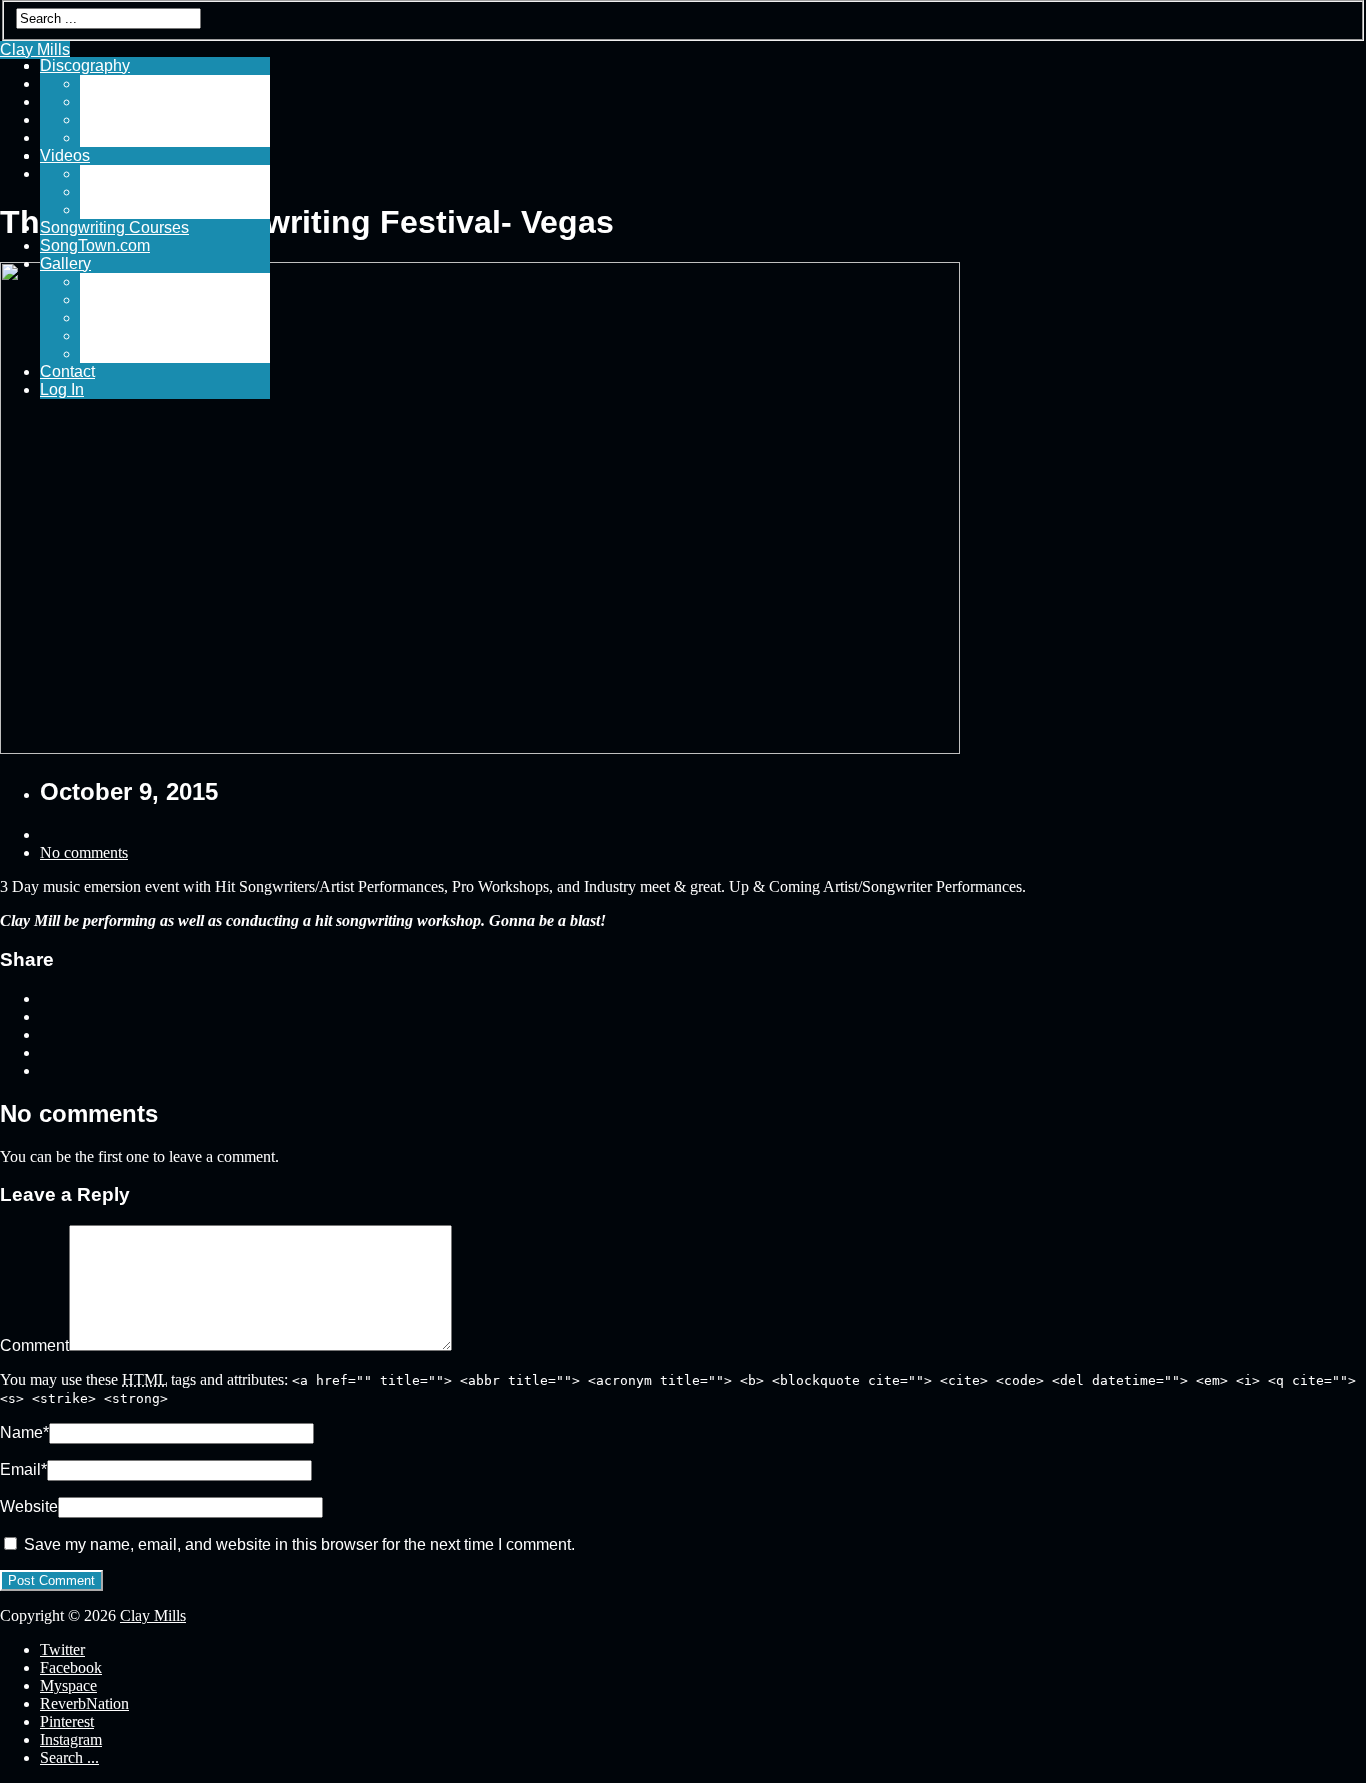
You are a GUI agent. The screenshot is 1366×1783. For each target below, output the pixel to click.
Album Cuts (121, 101)
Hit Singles (119, 83)
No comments (84, 852)
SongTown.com (95, 245)
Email (23, 1469)
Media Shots (124, 281)
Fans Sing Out (131, 209)
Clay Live (113, 173)
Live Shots (117, 299)
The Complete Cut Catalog (175, 119)
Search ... (69, 1757)
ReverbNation (84, 1703)
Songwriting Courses (114, 227)
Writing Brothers (137, 317)
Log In (62, 389)
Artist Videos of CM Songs (173, 191)
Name (24, 1432)
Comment (34, 1345)
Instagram (71, 1739)
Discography (85, 65)
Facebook (71, 1667)
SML (96, 353)
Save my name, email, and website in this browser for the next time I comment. (299, 1544)
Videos (65, 155)
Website (29, 1506)
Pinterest (67, 1721)
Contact (67, 371)
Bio (92, 137)
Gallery (65, 263)
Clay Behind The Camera (170, 335)
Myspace (68, 1685)
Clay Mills (153, 1615)
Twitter (62, 1649)
